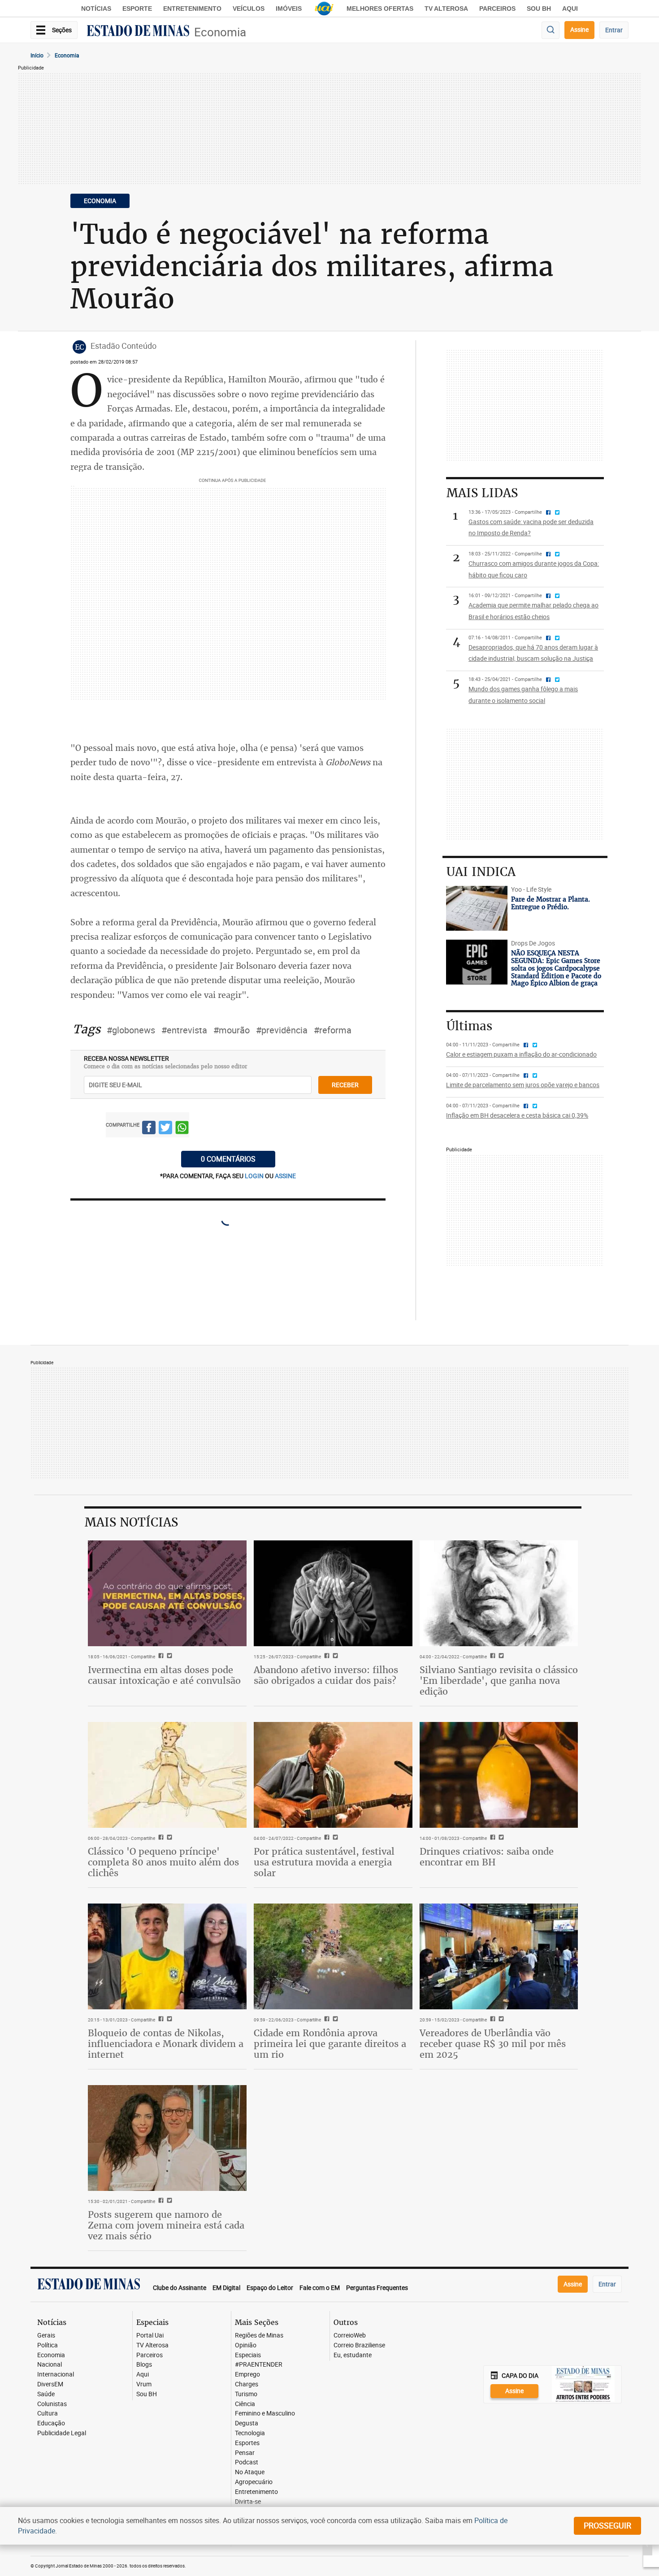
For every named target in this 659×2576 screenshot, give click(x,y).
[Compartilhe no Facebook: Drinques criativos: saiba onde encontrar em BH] (492, 1838)
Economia (220, 32)
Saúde (46, 2394)
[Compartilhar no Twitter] (165, 1129)
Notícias (96, 9)
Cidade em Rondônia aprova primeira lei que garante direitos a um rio (330, 2044)
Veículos (249, 9)
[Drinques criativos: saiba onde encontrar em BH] (499, 1775)
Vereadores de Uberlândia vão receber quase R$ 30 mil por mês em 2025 (493, 2044)
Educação (51, 2423)
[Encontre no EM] (551, 30)
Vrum (144, 2384)
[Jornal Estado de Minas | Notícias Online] (138, 32)
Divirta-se (248, 2502)
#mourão (232, 1030)
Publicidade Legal (62, 2433)
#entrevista (184, 1030)
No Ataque (250, 2472)
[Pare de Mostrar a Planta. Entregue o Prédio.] (477, 908)
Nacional (50, 2365)
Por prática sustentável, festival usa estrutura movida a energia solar (324, 1862)
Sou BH (539, 9)
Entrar (614, 30)
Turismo (246, 2394)
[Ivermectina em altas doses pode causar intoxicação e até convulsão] (167, 1593)
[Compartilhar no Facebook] (149, 1129)
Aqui (143, 2374)
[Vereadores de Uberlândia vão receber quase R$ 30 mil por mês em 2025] (499, 1956)
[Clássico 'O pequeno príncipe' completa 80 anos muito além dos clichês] (167, 1775)
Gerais (46, 2335)
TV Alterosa (446, 9)
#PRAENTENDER (259, 2365)
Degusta (247, 2423)
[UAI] (324, 9)
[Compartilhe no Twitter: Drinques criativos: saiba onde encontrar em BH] (500, 1838)
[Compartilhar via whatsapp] (182, 1129)
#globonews (131, 1030)
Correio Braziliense (359, 2345)
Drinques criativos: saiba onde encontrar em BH (487, 1857)
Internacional (56, 2374)
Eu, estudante (353, 2355)
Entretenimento (192, 9)
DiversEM (50, 2384)
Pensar (245, 2453)
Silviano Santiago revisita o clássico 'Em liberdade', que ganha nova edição (499, 1680)
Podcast (247, 2462)
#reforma (333, 1030)
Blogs (144, 2365)
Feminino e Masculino (265, 2413)
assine (285, 1176)
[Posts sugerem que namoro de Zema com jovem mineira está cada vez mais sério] (167, 2138)
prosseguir (607, 2525)
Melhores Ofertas (380, 9)
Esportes (247, 2443)
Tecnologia (250, 2433)
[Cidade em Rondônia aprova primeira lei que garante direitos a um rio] (333, 1956)
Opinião (246, 2345)
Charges (247, 2384)
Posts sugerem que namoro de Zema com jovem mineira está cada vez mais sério (166, 2225)
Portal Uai (150, 2335)
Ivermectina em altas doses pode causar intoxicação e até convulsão (164, 1675)
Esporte (137, 9)
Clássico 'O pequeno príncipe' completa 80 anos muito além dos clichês (163, 1862)
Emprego (247, 2374)
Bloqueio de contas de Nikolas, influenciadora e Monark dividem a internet (166, 2044)
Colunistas (52, 2404)
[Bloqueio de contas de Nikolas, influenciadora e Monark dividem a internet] (167, 1956)
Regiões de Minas (259, 2335)
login (255, 1176)
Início (37, 55)
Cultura (48, 2413)
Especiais (248, 2355)
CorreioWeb (350, 2335)
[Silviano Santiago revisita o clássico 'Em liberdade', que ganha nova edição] (499, 1593)
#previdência (282, 1030)
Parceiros (497, 9)
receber (345, 1085)
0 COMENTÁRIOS (228, 1159)
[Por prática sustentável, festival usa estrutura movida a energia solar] (333, 1775)
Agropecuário (254, 2482)
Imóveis (289, 9)
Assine (579, 29)
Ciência (245, 2404)
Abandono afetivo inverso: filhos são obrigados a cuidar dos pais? (326, 1675)
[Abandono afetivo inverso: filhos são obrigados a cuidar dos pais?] (333, 1593)
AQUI (570, 9)
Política (48, 2345)
